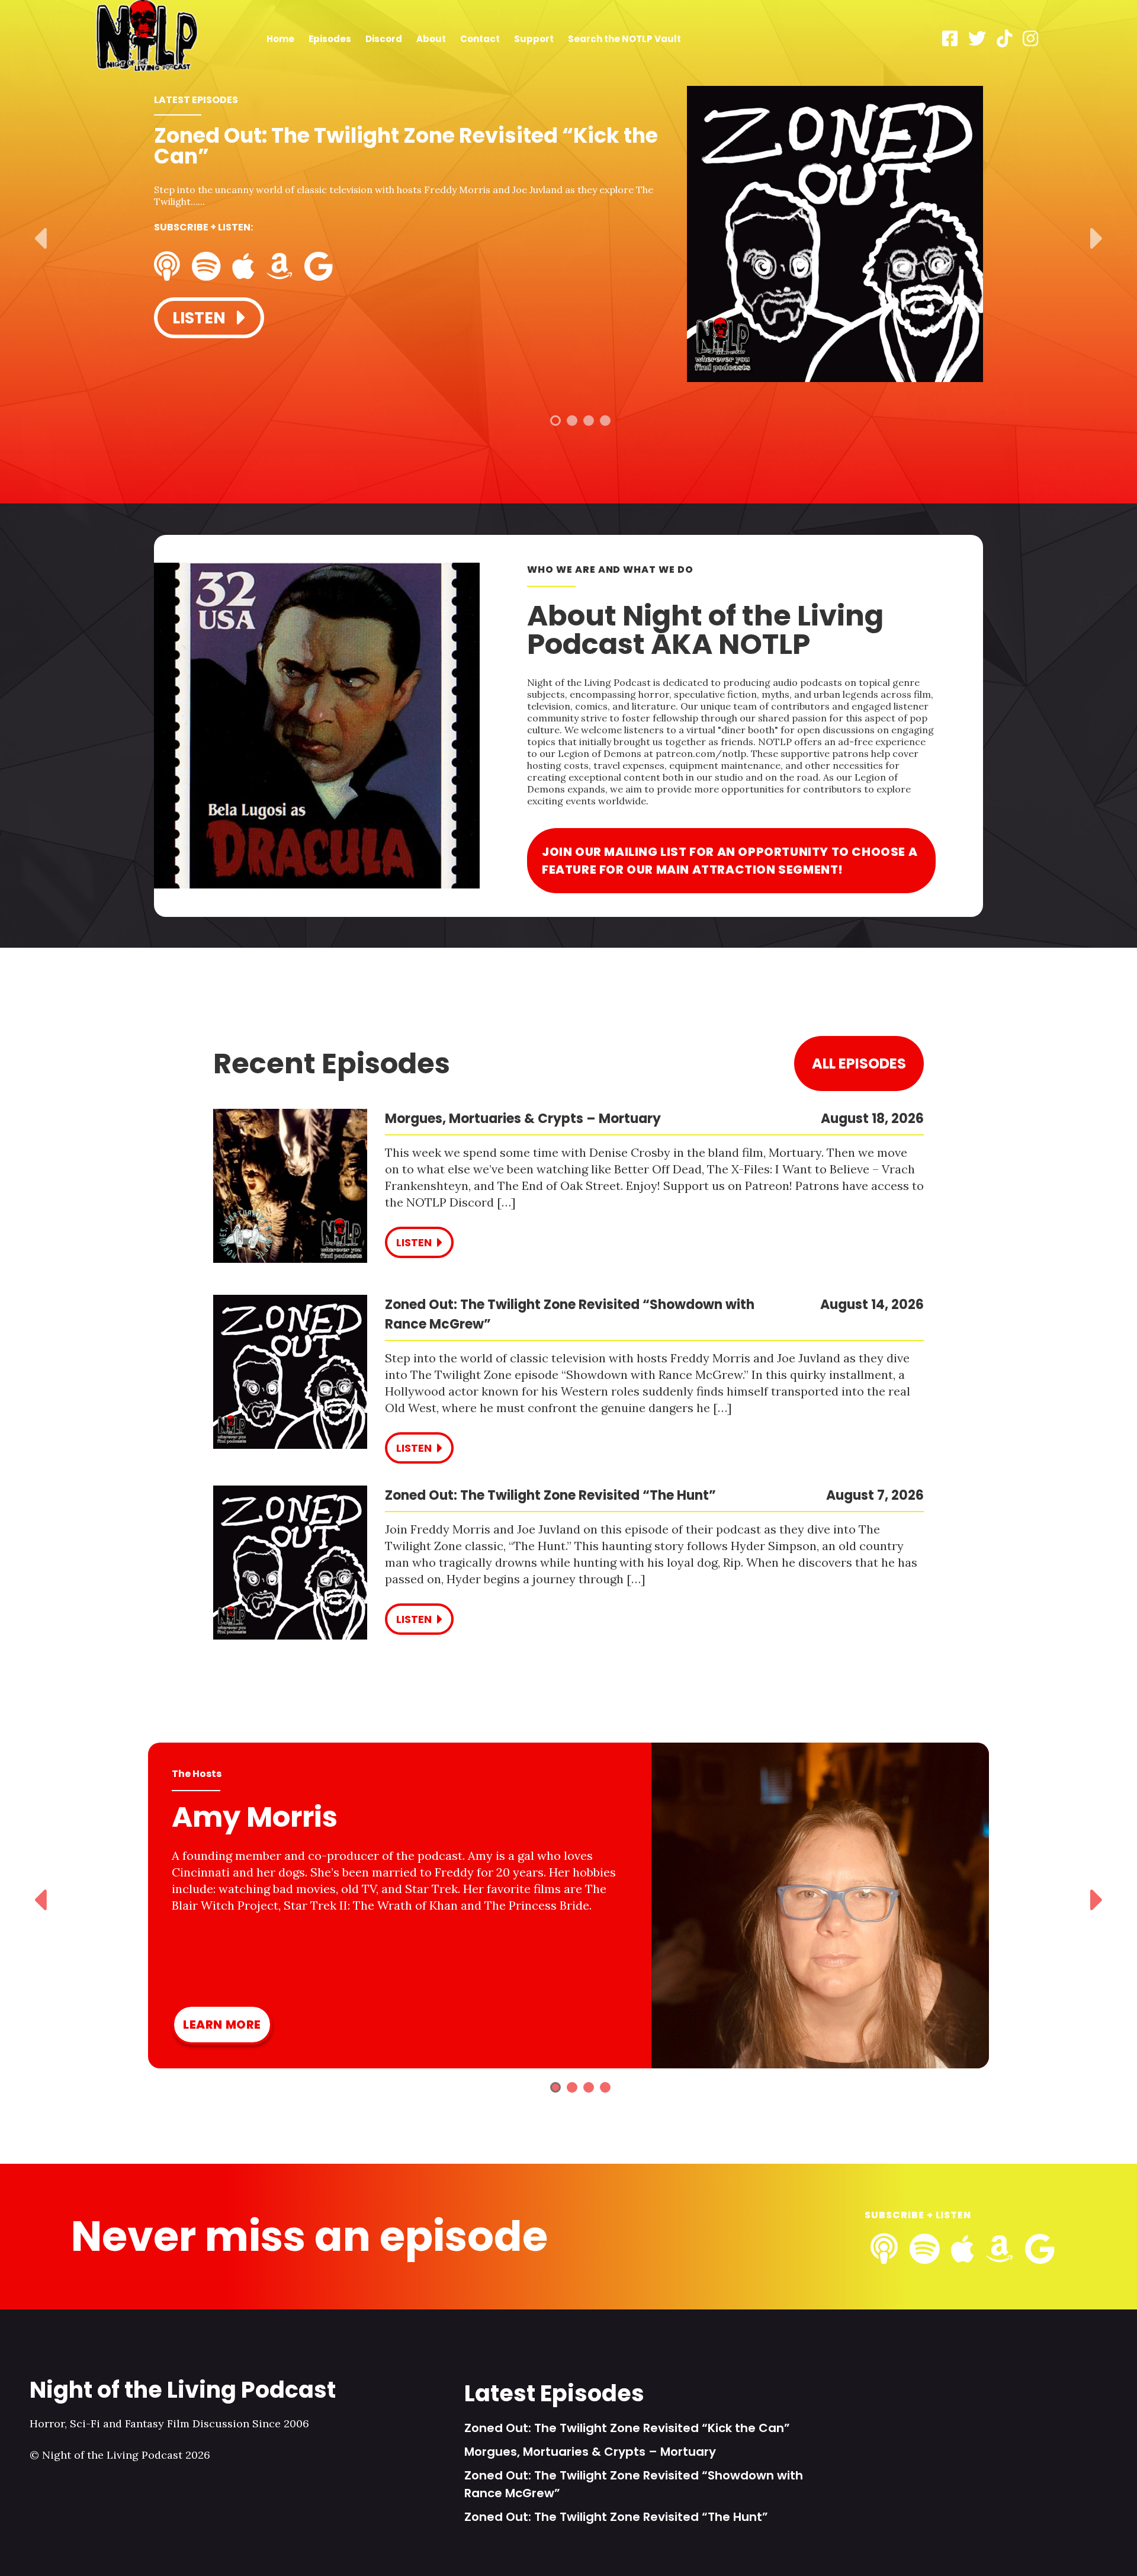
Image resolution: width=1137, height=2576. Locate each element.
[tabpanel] (568, 235)
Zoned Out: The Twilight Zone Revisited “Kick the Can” (627, 2428)
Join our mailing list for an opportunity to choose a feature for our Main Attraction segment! (730, 861)
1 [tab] (555, 421)
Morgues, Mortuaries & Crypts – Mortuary (590, 2452)
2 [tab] (572, 421)
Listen (201, 318)
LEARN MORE (222, 2025)
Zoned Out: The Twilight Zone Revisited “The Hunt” (616, 2517)
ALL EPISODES (859, 1064)
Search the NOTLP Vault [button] (624, 39)
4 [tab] (605, 421)
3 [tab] (589, 421)
